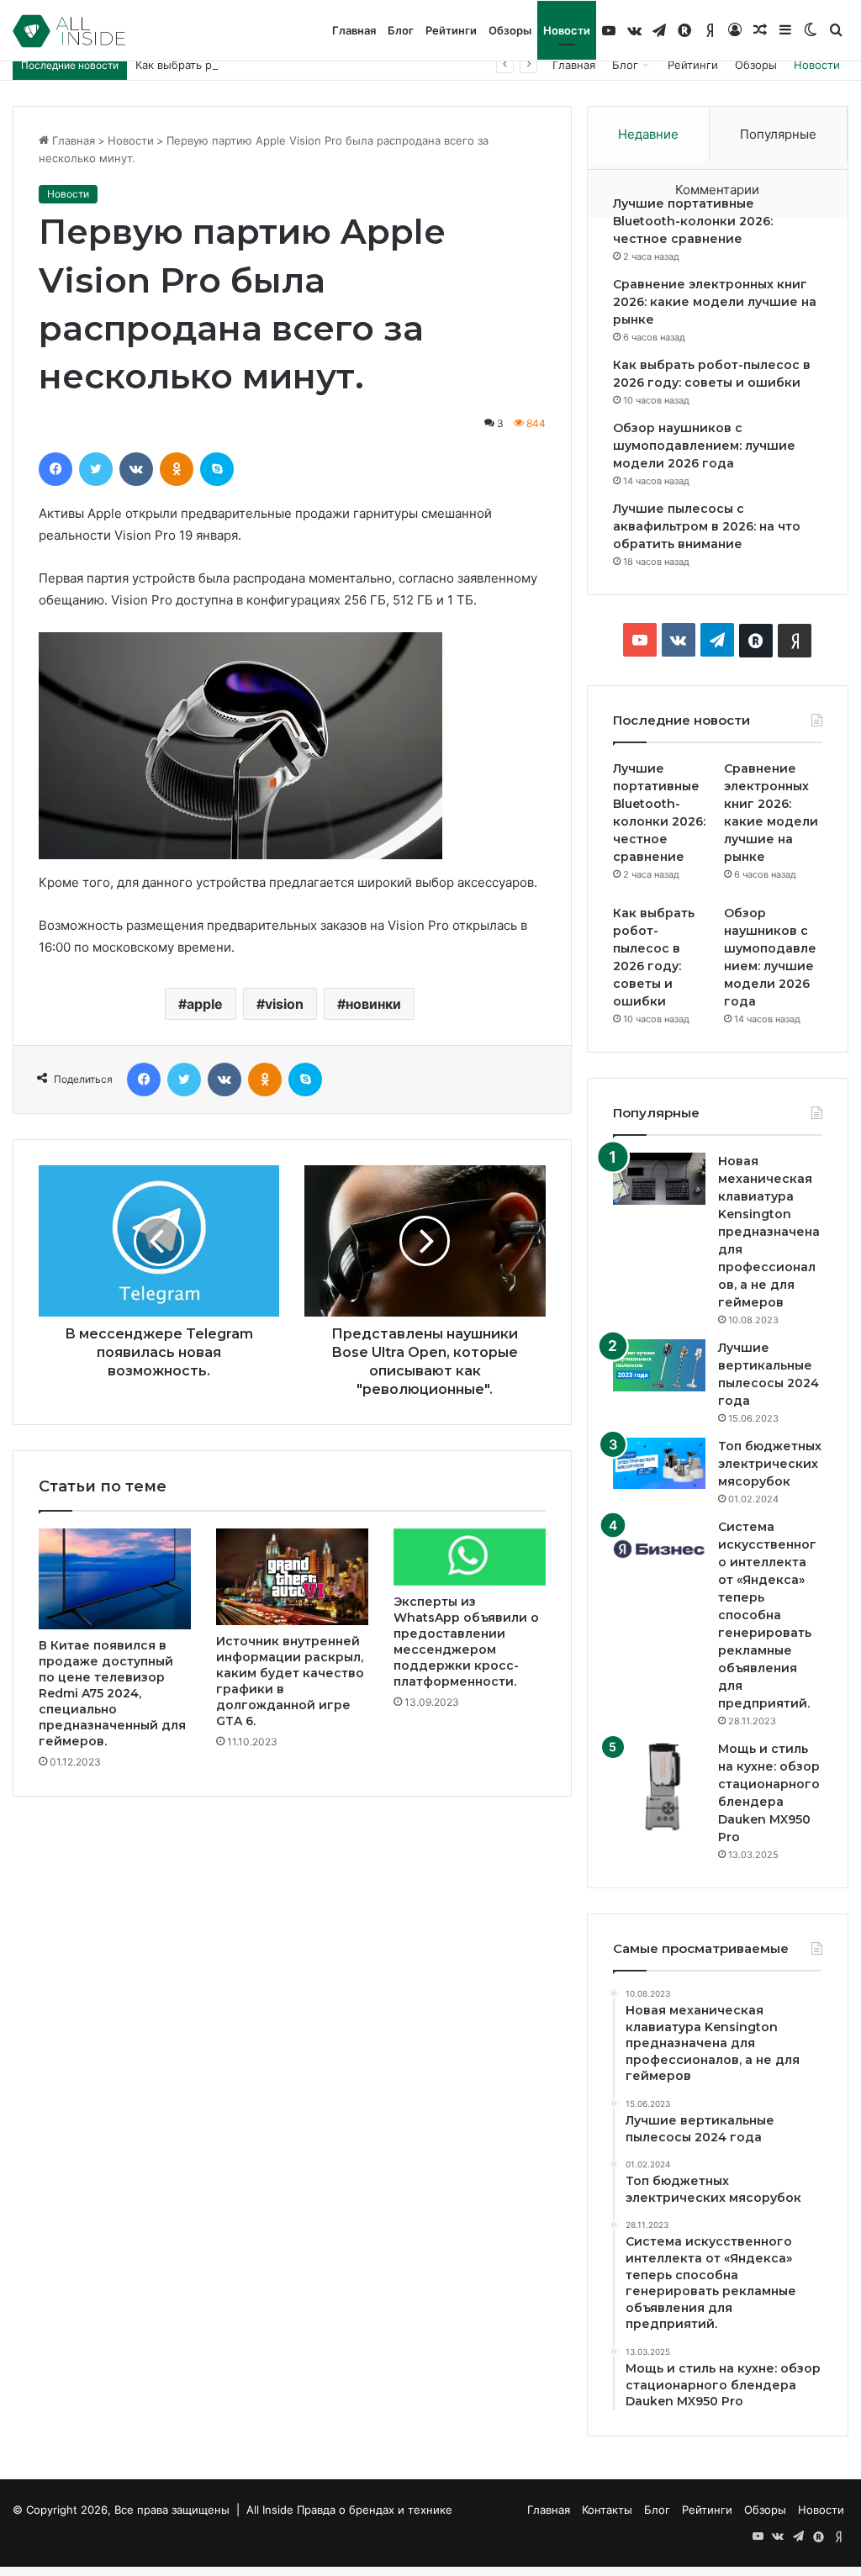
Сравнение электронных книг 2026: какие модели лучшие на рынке (715, 302)
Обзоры (510, 30)
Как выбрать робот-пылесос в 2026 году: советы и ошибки (297, 65)
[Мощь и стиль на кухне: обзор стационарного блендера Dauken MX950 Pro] (659, 1787)
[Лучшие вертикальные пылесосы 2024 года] (659, 1365)
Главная (354, 30)
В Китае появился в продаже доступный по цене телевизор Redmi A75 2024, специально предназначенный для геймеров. (112, 1693)
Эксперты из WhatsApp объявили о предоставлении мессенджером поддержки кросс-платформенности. (466, 1642)
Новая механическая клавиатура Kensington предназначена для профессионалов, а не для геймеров (769, 1232)
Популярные (778, 134)
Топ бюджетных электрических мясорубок (770, 1464)
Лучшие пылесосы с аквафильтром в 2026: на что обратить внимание (707, 526)
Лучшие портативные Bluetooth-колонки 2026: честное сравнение (693, 221)
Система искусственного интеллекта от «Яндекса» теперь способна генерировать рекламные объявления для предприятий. (767, 1615)
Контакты (607, 2510)
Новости (567, 30)
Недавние (648, 134)
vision (284, 1004)
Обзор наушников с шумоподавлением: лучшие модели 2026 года (704, 446)
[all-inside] (69, 31)
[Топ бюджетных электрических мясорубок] (659, 1463)
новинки (373, 1004)
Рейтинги (451, 30)
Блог (401, 30)
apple (205, 1004)
